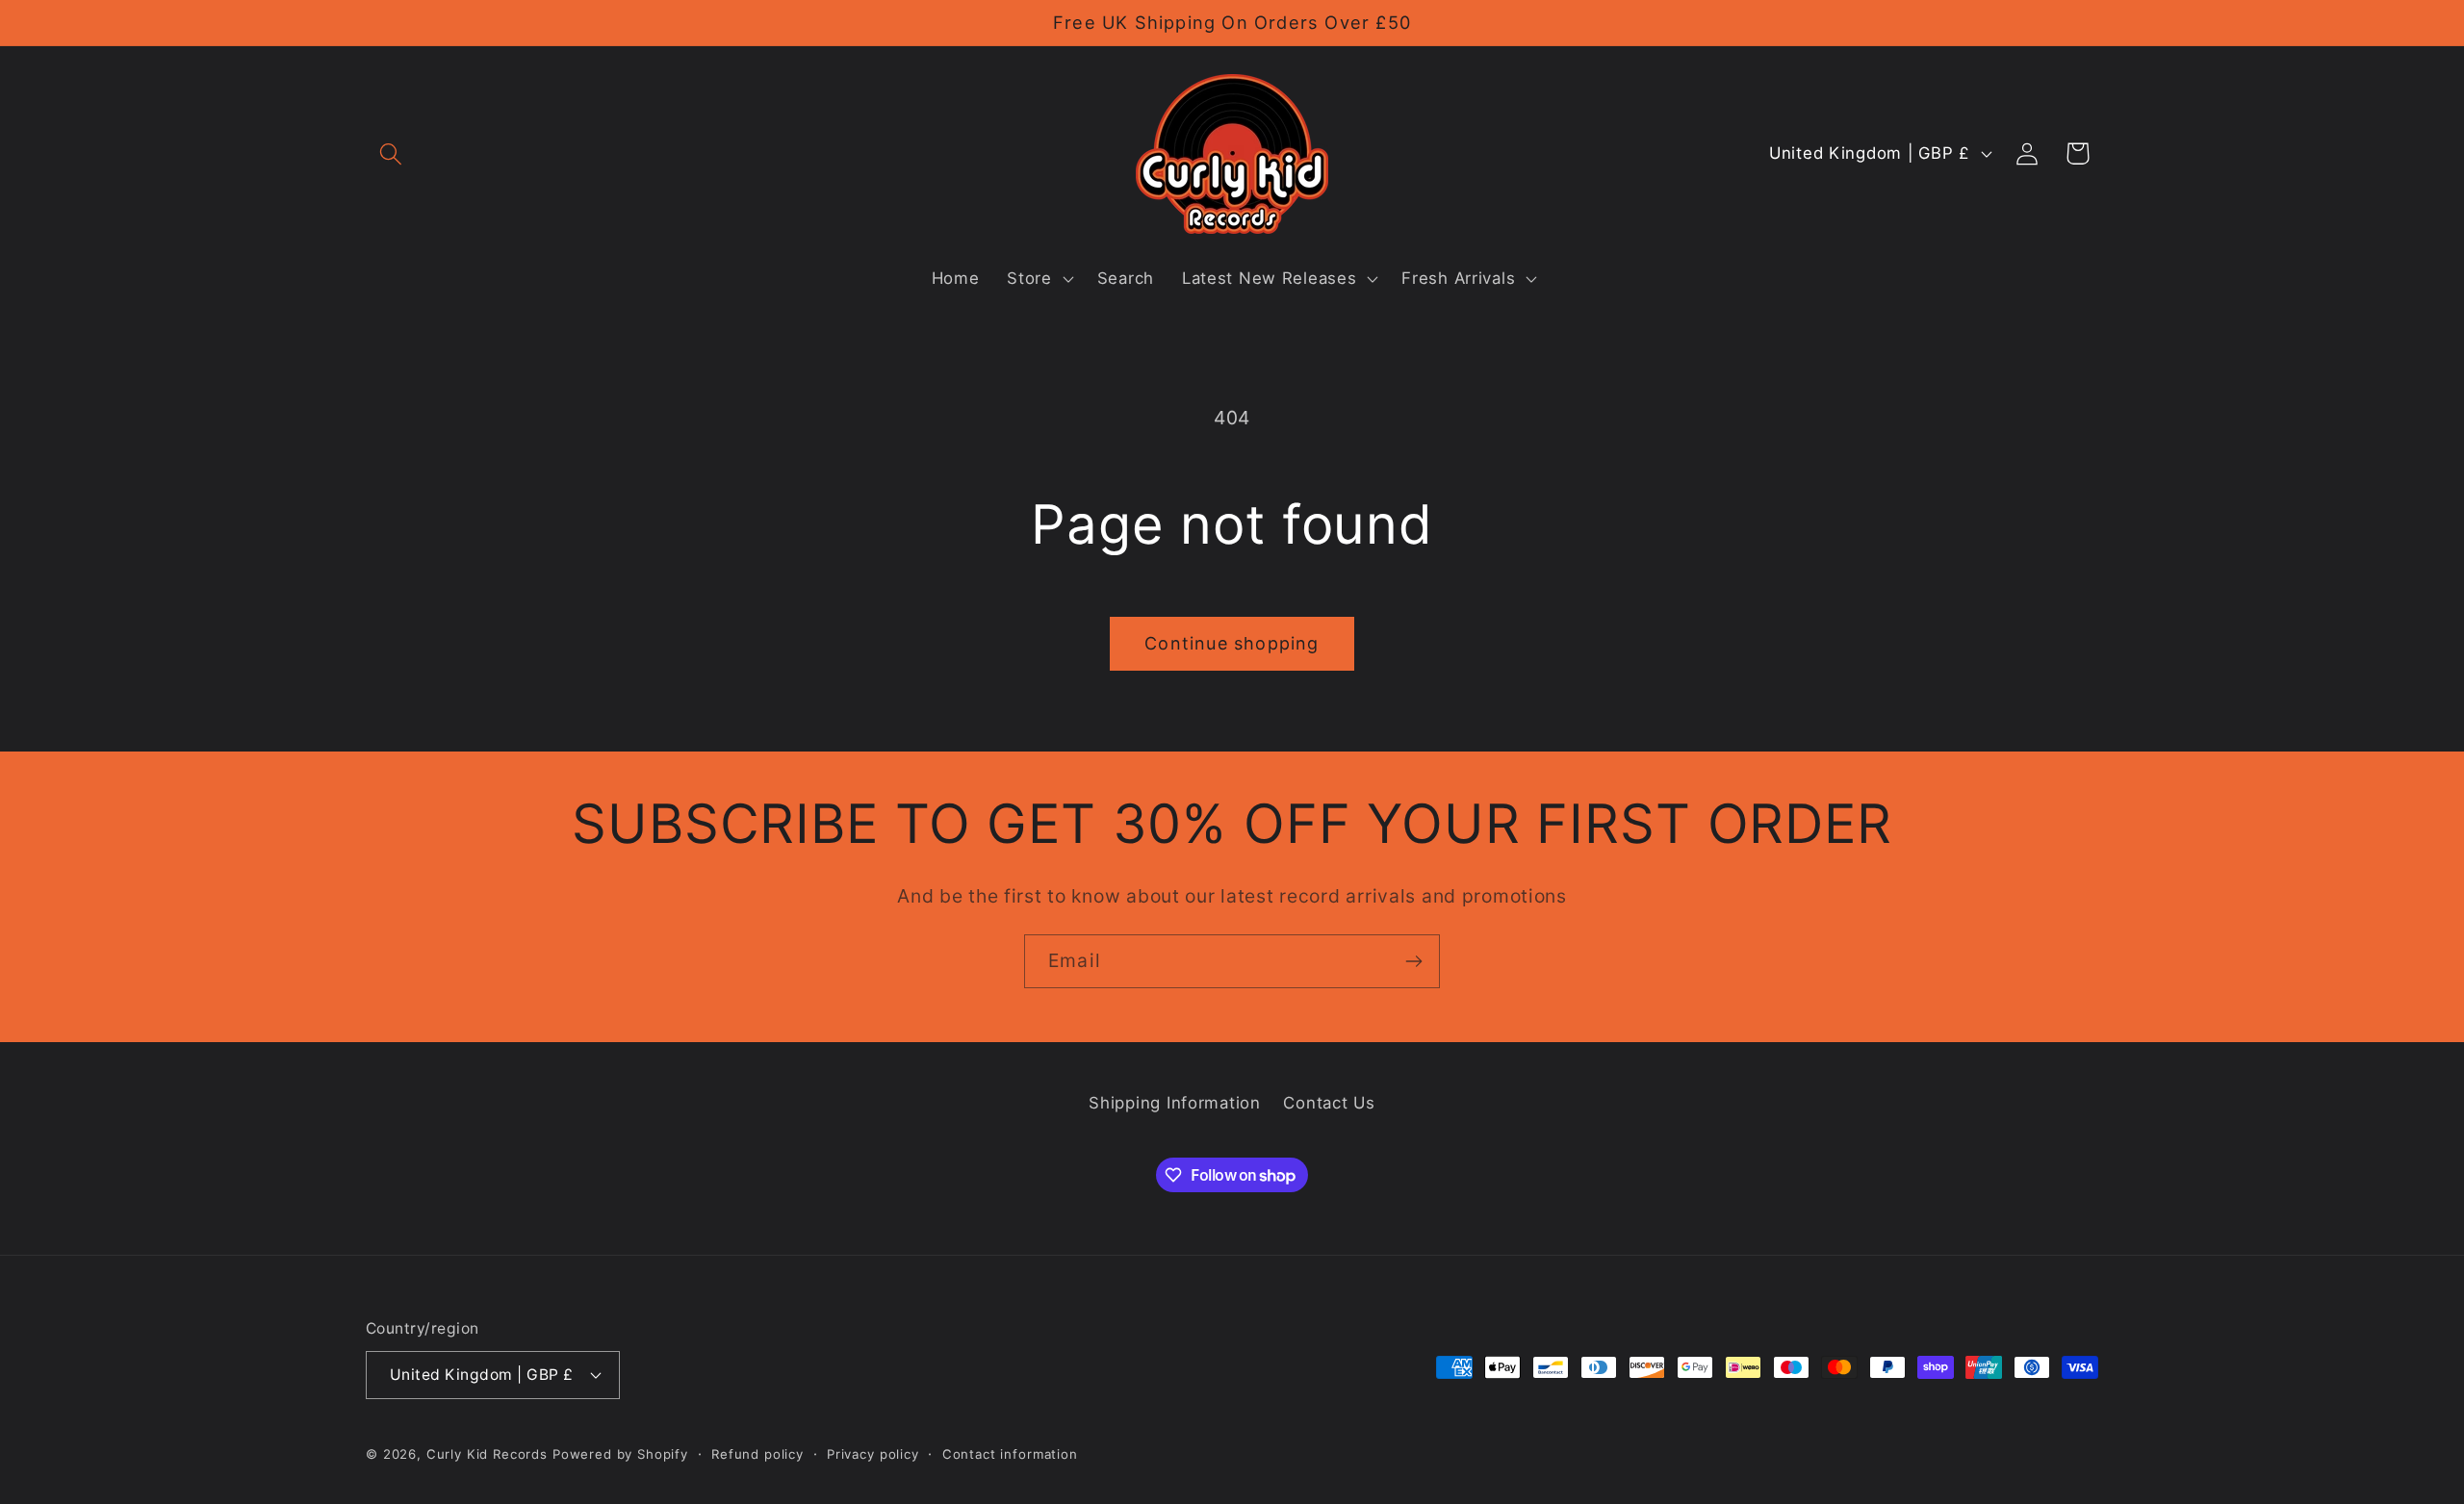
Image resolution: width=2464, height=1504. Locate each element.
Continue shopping (1232, 643)
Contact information (1010, 1454)
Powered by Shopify (620, 1454)
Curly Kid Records (487, 1454)
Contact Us (1329, 1103)
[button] (391, 153)
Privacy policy (873, 1454)
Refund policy (757, 1454)
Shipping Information (1174, 1103)
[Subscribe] (1413, 961)
